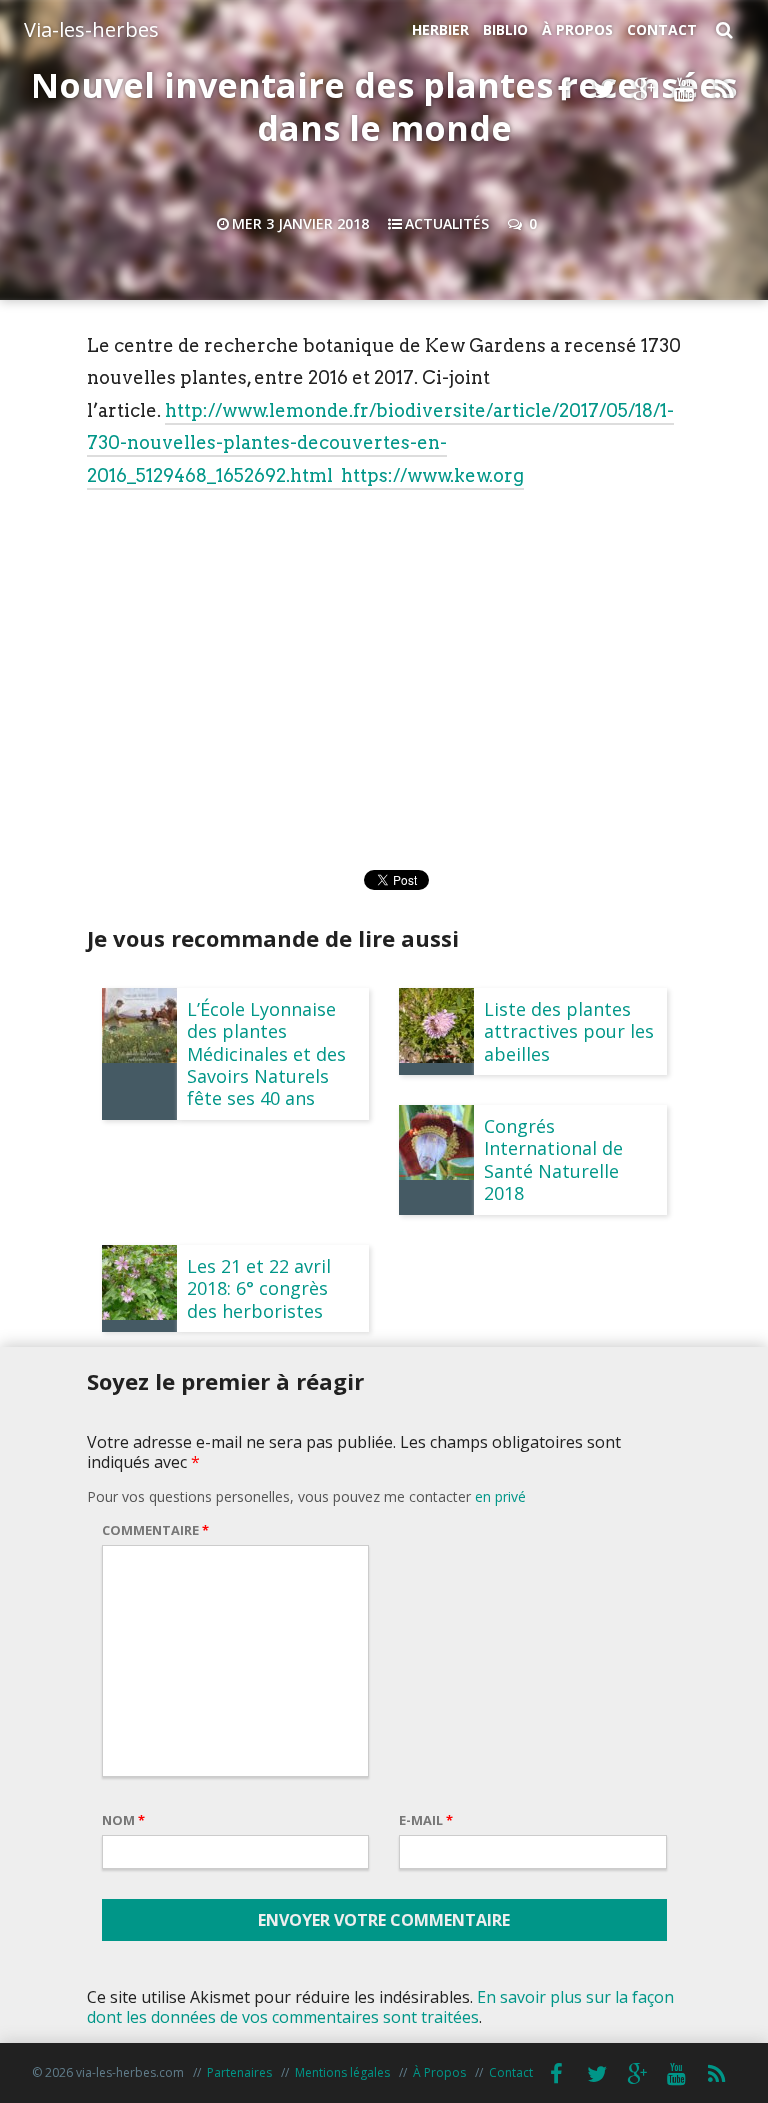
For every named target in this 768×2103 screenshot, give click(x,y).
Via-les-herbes (91, 29)
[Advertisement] (384, 650)
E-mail (426, 1820)
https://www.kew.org (432, 475)
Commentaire (155, 1530)
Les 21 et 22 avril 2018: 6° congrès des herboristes (259, 1288)
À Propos (577, 29)
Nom (123, 1820)
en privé (500, 1496)
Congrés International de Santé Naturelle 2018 (553, 1159)
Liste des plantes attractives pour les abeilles (569, 1031)
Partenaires (239, 2072)
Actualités (447, 223)
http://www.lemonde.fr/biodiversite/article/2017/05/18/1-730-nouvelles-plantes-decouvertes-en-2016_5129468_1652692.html (380, 443)
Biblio (505, 29)
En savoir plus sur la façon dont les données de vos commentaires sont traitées (380, 2007)
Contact (662, 29)
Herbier (440, 29)
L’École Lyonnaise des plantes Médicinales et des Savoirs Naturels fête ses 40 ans (266, 1054)
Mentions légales (342, 2072)
